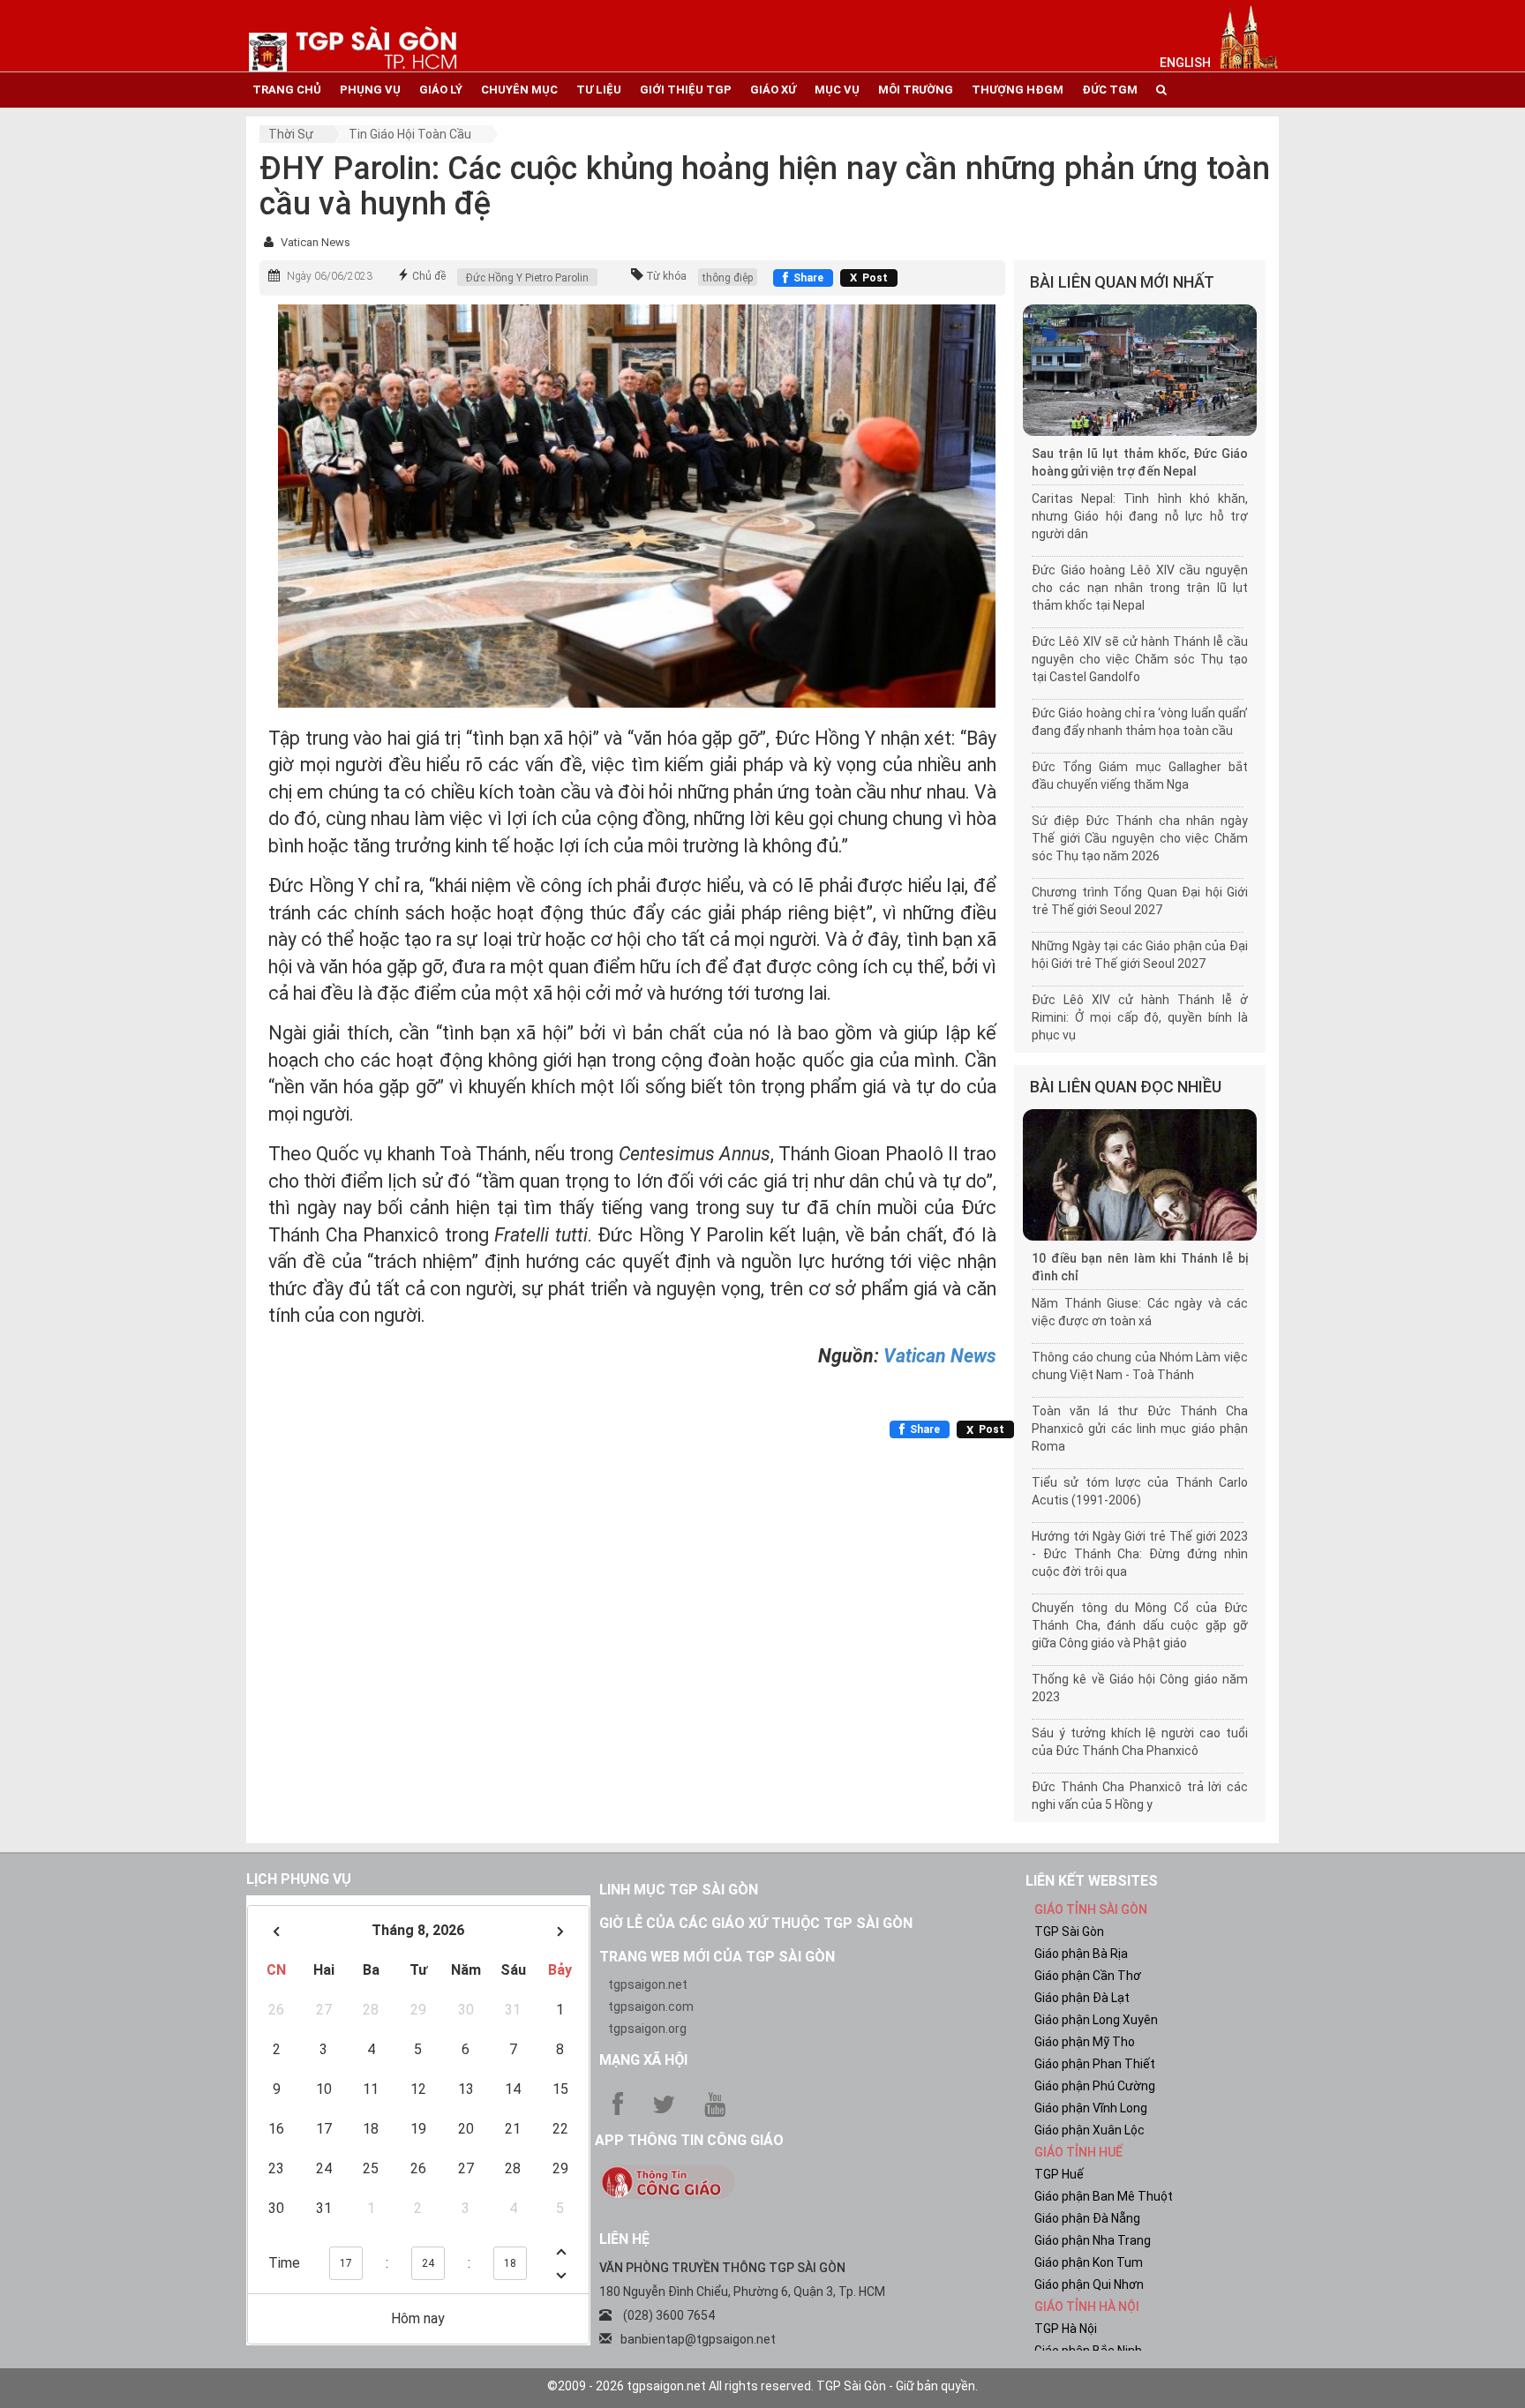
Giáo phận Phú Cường (1095, 2086)
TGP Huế (1059, 2174)
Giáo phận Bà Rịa (1081, 1954)
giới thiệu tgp (686, 90)
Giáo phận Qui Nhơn (1089, 2284)
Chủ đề (429, 276)
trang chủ (287, 90)
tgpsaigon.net (648, 1984)
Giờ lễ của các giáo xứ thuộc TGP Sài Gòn (756, 1923)
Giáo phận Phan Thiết (1095, 2064)
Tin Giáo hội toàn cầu (410, 134)
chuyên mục (519, 90)
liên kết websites (1092, 1881)
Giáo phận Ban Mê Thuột (1104, 2196)
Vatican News (316, 242)
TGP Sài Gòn (1069, 1932)
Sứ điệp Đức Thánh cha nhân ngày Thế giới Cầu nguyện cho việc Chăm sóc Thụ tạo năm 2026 (1140, 838)
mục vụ (837, 90)
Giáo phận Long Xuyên (1096, 2020)
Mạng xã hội (643, 2060)
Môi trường (916, 90)
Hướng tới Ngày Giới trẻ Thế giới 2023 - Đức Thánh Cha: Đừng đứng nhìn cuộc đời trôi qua (1140, 1554)
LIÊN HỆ (624, 2239)
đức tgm (1110, 90)
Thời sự (291, 134)
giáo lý (441, 90)
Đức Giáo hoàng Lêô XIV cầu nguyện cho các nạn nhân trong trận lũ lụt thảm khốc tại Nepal (1140, 588)
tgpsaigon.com (651, 2007)
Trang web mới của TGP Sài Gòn (717, 1957)
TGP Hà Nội (1066, 2329)
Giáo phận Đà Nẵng (1087, 2218)
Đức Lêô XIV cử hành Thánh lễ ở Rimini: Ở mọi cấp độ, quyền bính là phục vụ (1140, 1017)
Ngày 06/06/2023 (330, 276)
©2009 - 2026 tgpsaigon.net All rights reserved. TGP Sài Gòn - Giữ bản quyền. (762, 2386)
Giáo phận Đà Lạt (1082, 1998)
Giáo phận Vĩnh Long (1091, 2108)
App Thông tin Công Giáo (689, 2140)
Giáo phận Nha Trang (1093, 2240)
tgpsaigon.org (647, 2029)
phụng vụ (370, 90)
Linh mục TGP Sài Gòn (679, 1890)
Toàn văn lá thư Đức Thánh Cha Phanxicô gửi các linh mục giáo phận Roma (1140, 1429)
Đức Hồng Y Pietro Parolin (527, 278)
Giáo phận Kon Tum (1089, 2262)
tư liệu (599, 90)
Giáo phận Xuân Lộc (1089, 2130)
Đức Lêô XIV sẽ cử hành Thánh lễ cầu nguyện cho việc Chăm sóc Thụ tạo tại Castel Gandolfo (1140, 659)
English (1185, 63)
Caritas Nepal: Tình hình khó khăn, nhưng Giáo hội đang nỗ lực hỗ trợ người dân (1140, 516)
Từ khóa (666, 276)
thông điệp (728, 278)
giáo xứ (773, 90)
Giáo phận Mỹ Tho (1085, 2042)
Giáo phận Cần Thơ (1088, 1976)
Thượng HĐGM (1018, 90)
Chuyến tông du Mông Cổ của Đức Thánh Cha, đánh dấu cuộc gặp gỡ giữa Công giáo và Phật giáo (1140, 1625)
